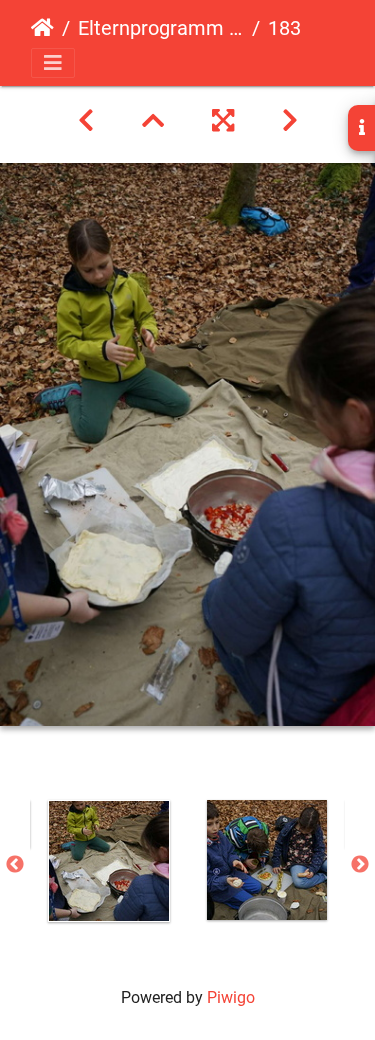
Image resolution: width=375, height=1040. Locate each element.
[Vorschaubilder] (153, 121)
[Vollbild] (223, 121)
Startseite (42, 28)
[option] (109, 861)
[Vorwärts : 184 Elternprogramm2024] (290, 121)
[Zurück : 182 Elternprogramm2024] (86, 121)
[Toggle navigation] (53, 63)
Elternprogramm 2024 (161, 28)
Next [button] (360, 865)
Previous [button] (15, 865)
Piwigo (231, 997)
